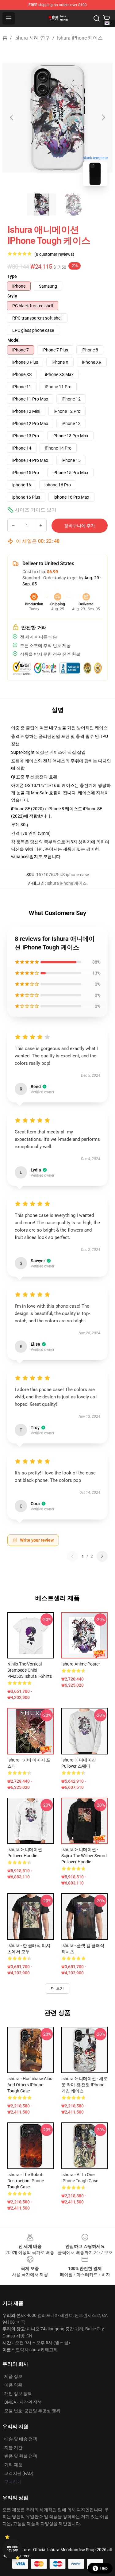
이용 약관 (13, 2385)
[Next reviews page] (102, 1556)
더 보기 (58, 1988)
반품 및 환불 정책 (21, 2456)
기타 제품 (13, 2465)
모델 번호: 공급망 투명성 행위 (32, 2411)
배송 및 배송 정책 (21, 2439)
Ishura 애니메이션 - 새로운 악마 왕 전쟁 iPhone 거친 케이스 (84, 2085)
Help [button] (104, 2568)
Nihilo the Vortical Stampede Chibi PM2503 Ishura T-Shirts (30, 1670)
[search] (97, 18)
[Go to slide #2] (74, 205)
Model (13, 340)
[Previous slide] (12, 117)
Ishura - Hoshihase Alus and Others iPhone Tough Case (30, 2085)
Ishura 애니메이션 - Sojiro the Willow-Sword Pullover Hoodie (84, 1856)
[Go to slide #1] (42, 205)
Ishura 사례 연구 (32, 38)
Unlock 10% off (12, 2549)
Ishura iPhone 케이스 (80, 38)
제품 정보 (13, 2376)
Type (12, 276)
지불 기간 (13, 2448)
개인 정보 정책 (18, 2394)
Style (12, 296)
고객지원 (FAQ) (19, 2473)
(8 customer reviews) (54, 254)
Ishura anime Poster (81, 1664)
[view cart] (106, 18)
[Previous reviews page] (72, 1556)
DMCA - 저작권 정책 (23, 2402)
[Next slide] (103, 117)
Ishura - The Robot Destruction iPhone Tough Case (26, 2181)
